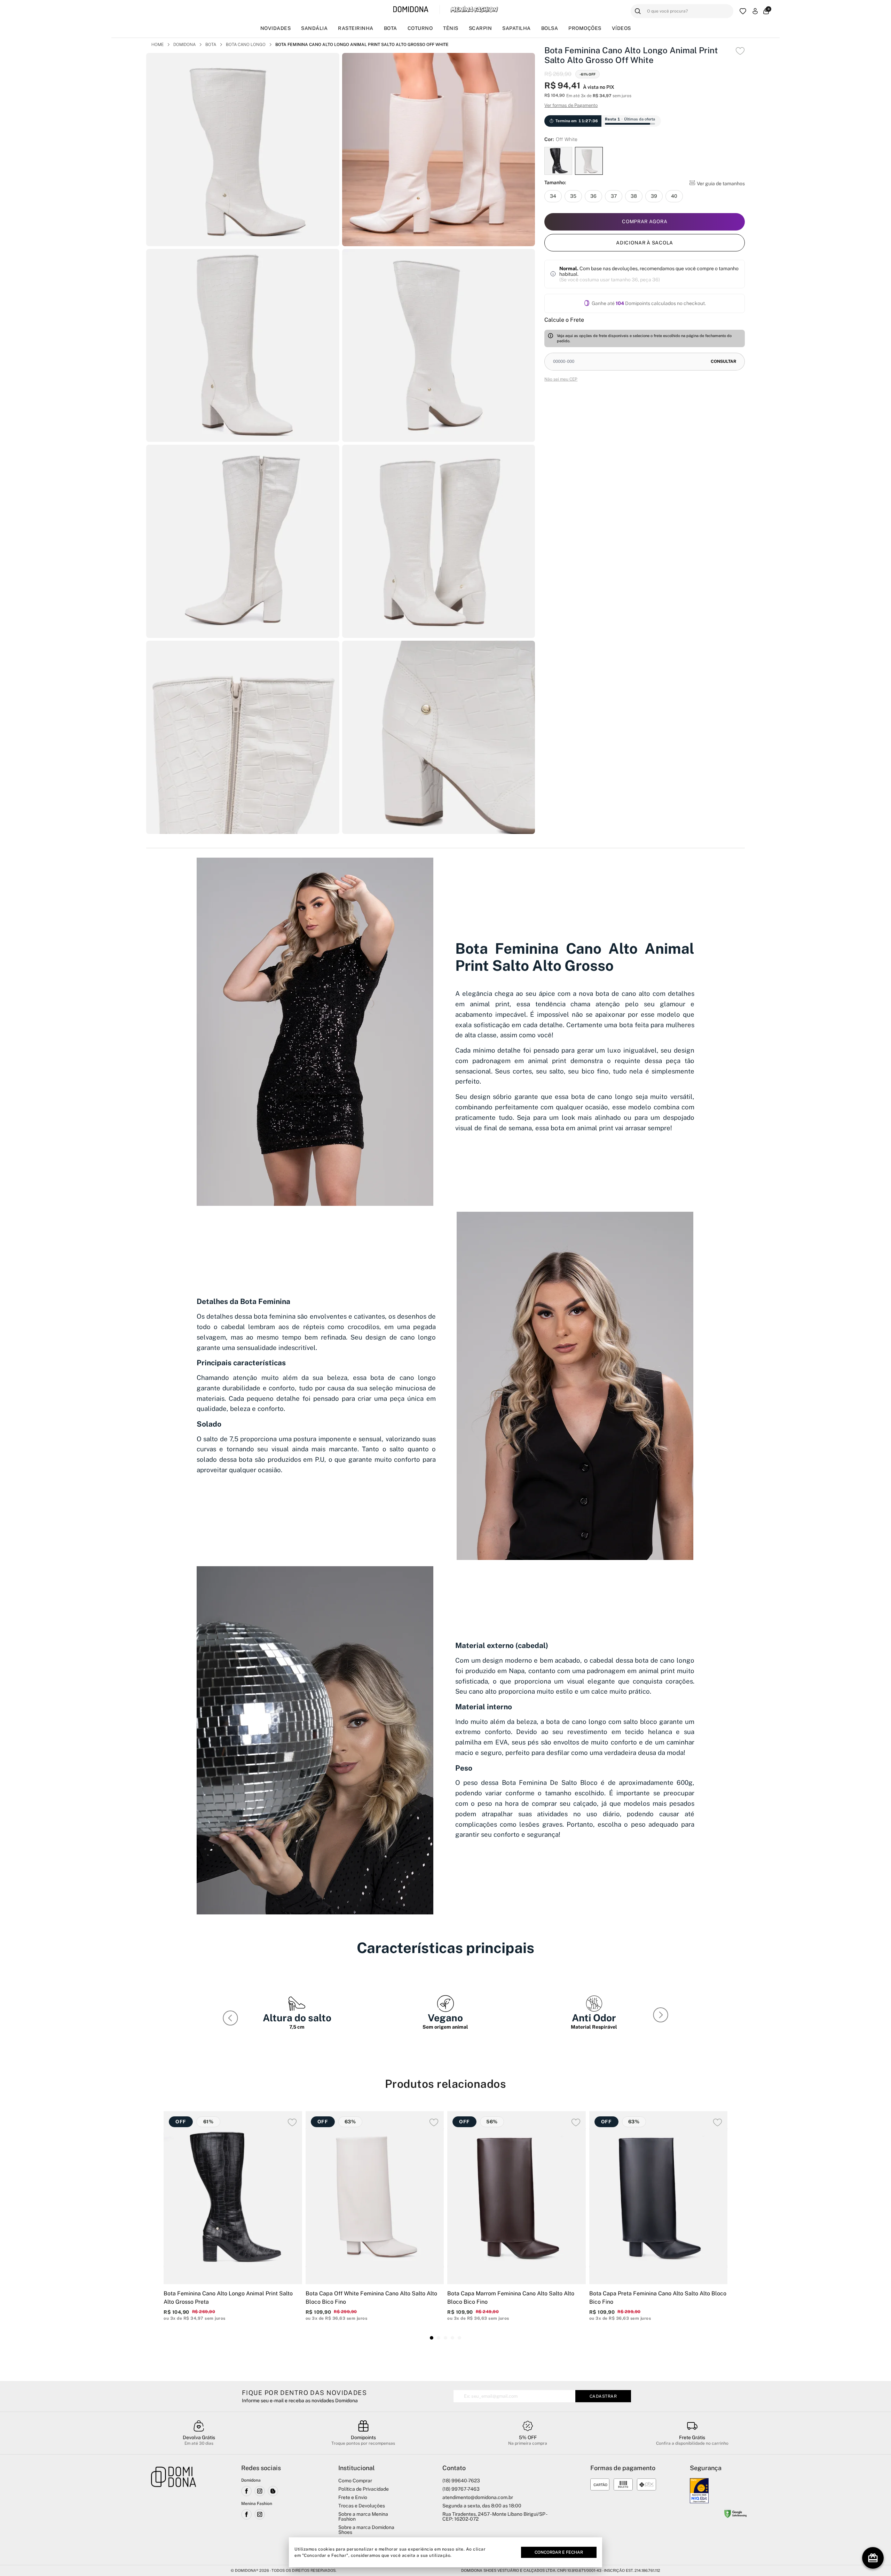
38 (634, 196)
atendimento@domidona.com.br (478, 2497)
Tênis (451, 28)
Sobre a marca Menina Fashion (363, 2516)
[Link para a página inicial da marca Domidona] (411, 10)
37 (614, 196)
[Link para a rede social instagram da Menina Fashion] (260, 2514)
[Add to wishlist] (740, 51)
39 (654, 196)
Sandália (314, 28)
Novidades (276, 28)
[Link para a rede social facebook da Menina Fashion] (246, 2514)
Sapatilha (517, 28)
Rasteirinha (356, 28)
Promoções (585, 28)
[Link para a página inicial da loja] (174, 2511)
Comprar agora (645, 221)
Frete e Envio (353, 2497)
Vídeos (621, 28)
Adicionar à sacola (645, 242)
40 (674, 196)
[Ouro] (699, 2491)
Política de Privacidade (364, 2489)
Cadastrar (603, 2396)
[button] (662, 2016)
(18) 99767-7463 (461, 2489)
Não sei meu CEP (561, 379)
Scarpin (480, 28)
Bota (391, 28)
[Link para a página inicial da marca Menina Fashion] (474, 9)
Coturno (420, 28)
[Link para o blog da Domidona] (273, 2491)
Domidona (184, 45)
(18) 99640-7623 (461, 2481)
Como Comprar (355, 2481)
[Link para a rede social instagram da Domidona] (260, 2491)
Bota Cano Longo (246, 45)
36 (593, 196)
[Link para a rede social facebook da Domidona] (246, 2491)
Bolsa (550, 28)
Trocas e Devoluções (362, 2506)
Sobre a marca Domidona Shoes (366, 2530)
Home (157, 45)
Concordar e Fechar (559, 2552)
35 (573, 196)
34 (553, 196)
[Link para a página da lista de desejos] (743, 11)
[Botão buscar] (638, 11)
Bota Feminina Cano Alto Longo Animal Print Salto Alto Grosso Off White (362, 45)
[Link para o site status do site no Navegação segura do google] (735, 2515)
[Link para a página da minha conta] (755, 11)
